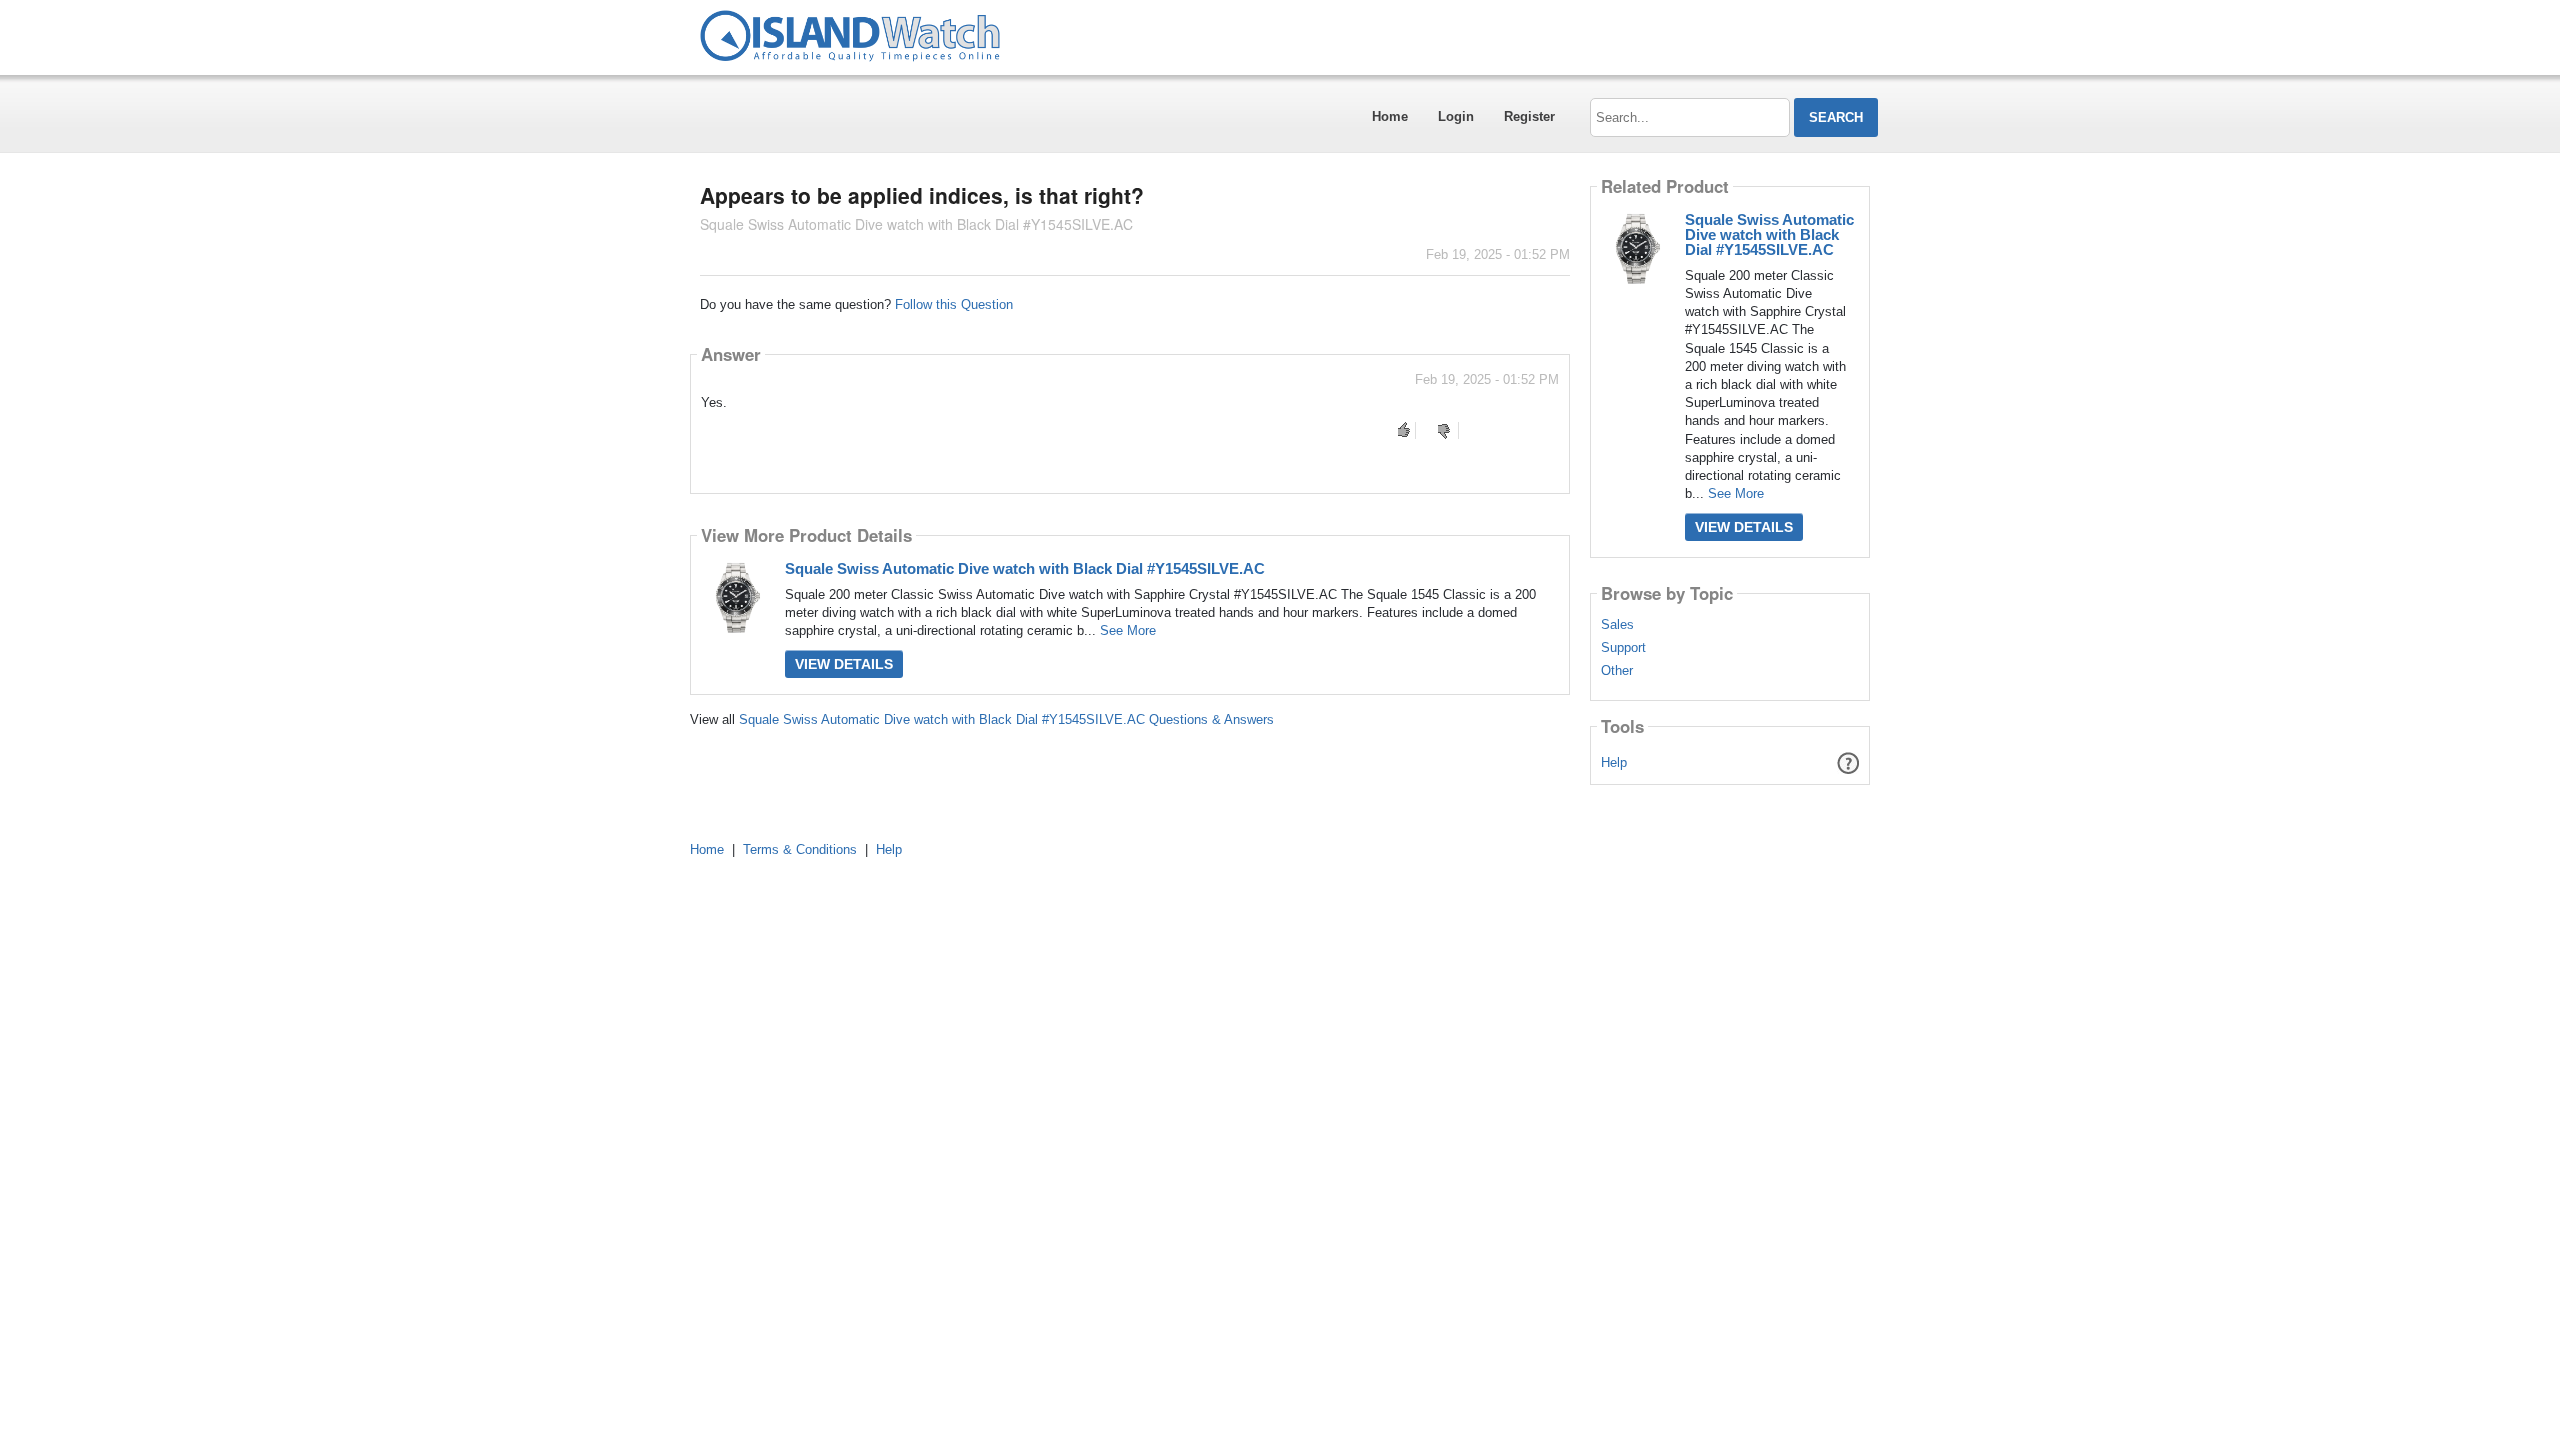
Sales (1617, 625)
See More (1128, 630)
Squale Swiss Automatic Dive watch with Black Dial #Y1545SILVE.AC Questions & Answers (1006, 719)
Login (1456, 116)
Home (1390, 116)
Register (1529, 116)
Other (1617, 671)
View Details (844, 664)
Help (1614, 762)
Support (1623, 648)
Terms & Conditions (800, 849)
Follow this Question (954, 304)
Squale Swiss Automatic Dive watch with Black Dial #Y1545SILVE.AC (1025, 568)
